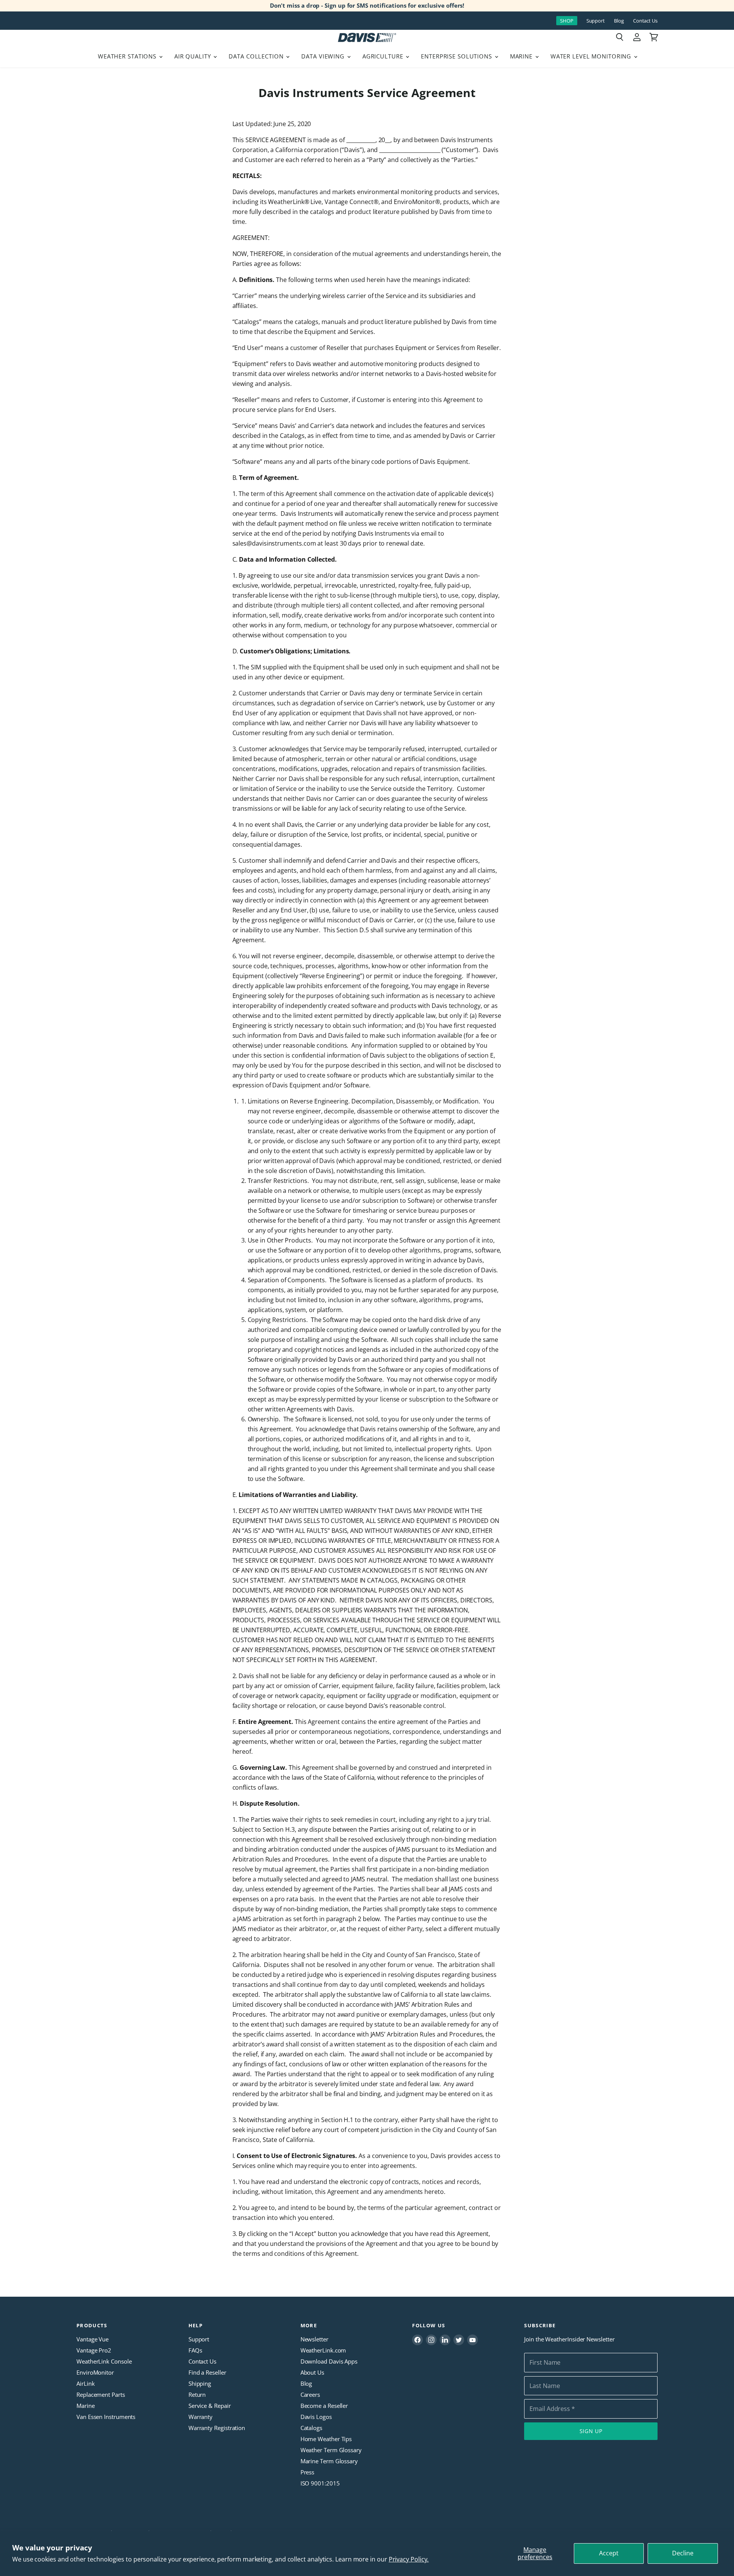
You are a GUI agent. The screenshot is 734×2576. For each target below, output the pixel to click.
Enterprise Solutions (457, 56)
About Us (312, 2372)
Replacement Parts (101, 2395)
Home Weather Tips (326, 2439)
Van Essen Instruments (106, 2417)
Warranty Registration (217, 2428)
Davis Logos (316, 2417)
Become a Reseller (324, 2406)
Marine (522, 56)
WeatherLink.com (323, 2350)
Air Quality (194, 56)
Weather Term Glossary (331, 2450)
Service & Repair (210, 2406)
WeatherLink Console (104, 2361)
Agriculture (384, 56)
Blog (619, 21)
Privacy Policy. (409, 2559)
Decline (683, 2553)
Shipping (200, 2383)
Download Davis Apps (329, 2361)
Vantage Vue (93, 2339)
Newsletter (314, 2339)
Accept (609, 2553)
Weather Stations (128, 56)
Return (197, 2395)
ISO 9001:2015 (320, 2483)
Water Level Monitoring (592, 56)
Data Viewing (324, 56)
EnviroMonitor (95, 2372)
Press (308, 2472)
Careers (310, 2395)
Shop (567, 21)
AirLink (85, 2383)
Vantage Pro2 (94, 2350)
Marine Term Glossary (329, 2461)
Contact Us (645, 21)
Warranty (201, 2417)
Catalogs (311, 2428)
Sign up (591, 2431)
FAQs (195, 2350)
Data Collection (257, 56)
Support (596, 21)
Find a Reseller (207, 2372)
